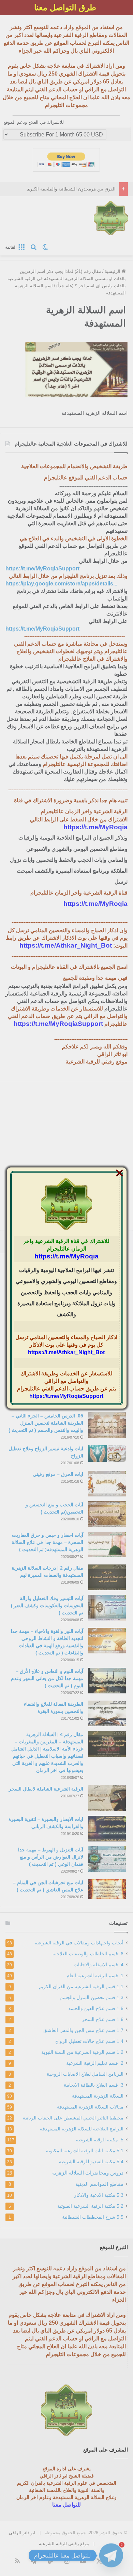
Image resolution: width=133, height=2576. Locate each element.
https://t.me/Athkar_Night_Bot (66, 1352)
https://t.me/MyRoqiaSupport (66, 1396)
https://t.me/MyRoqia (66, 1256)
